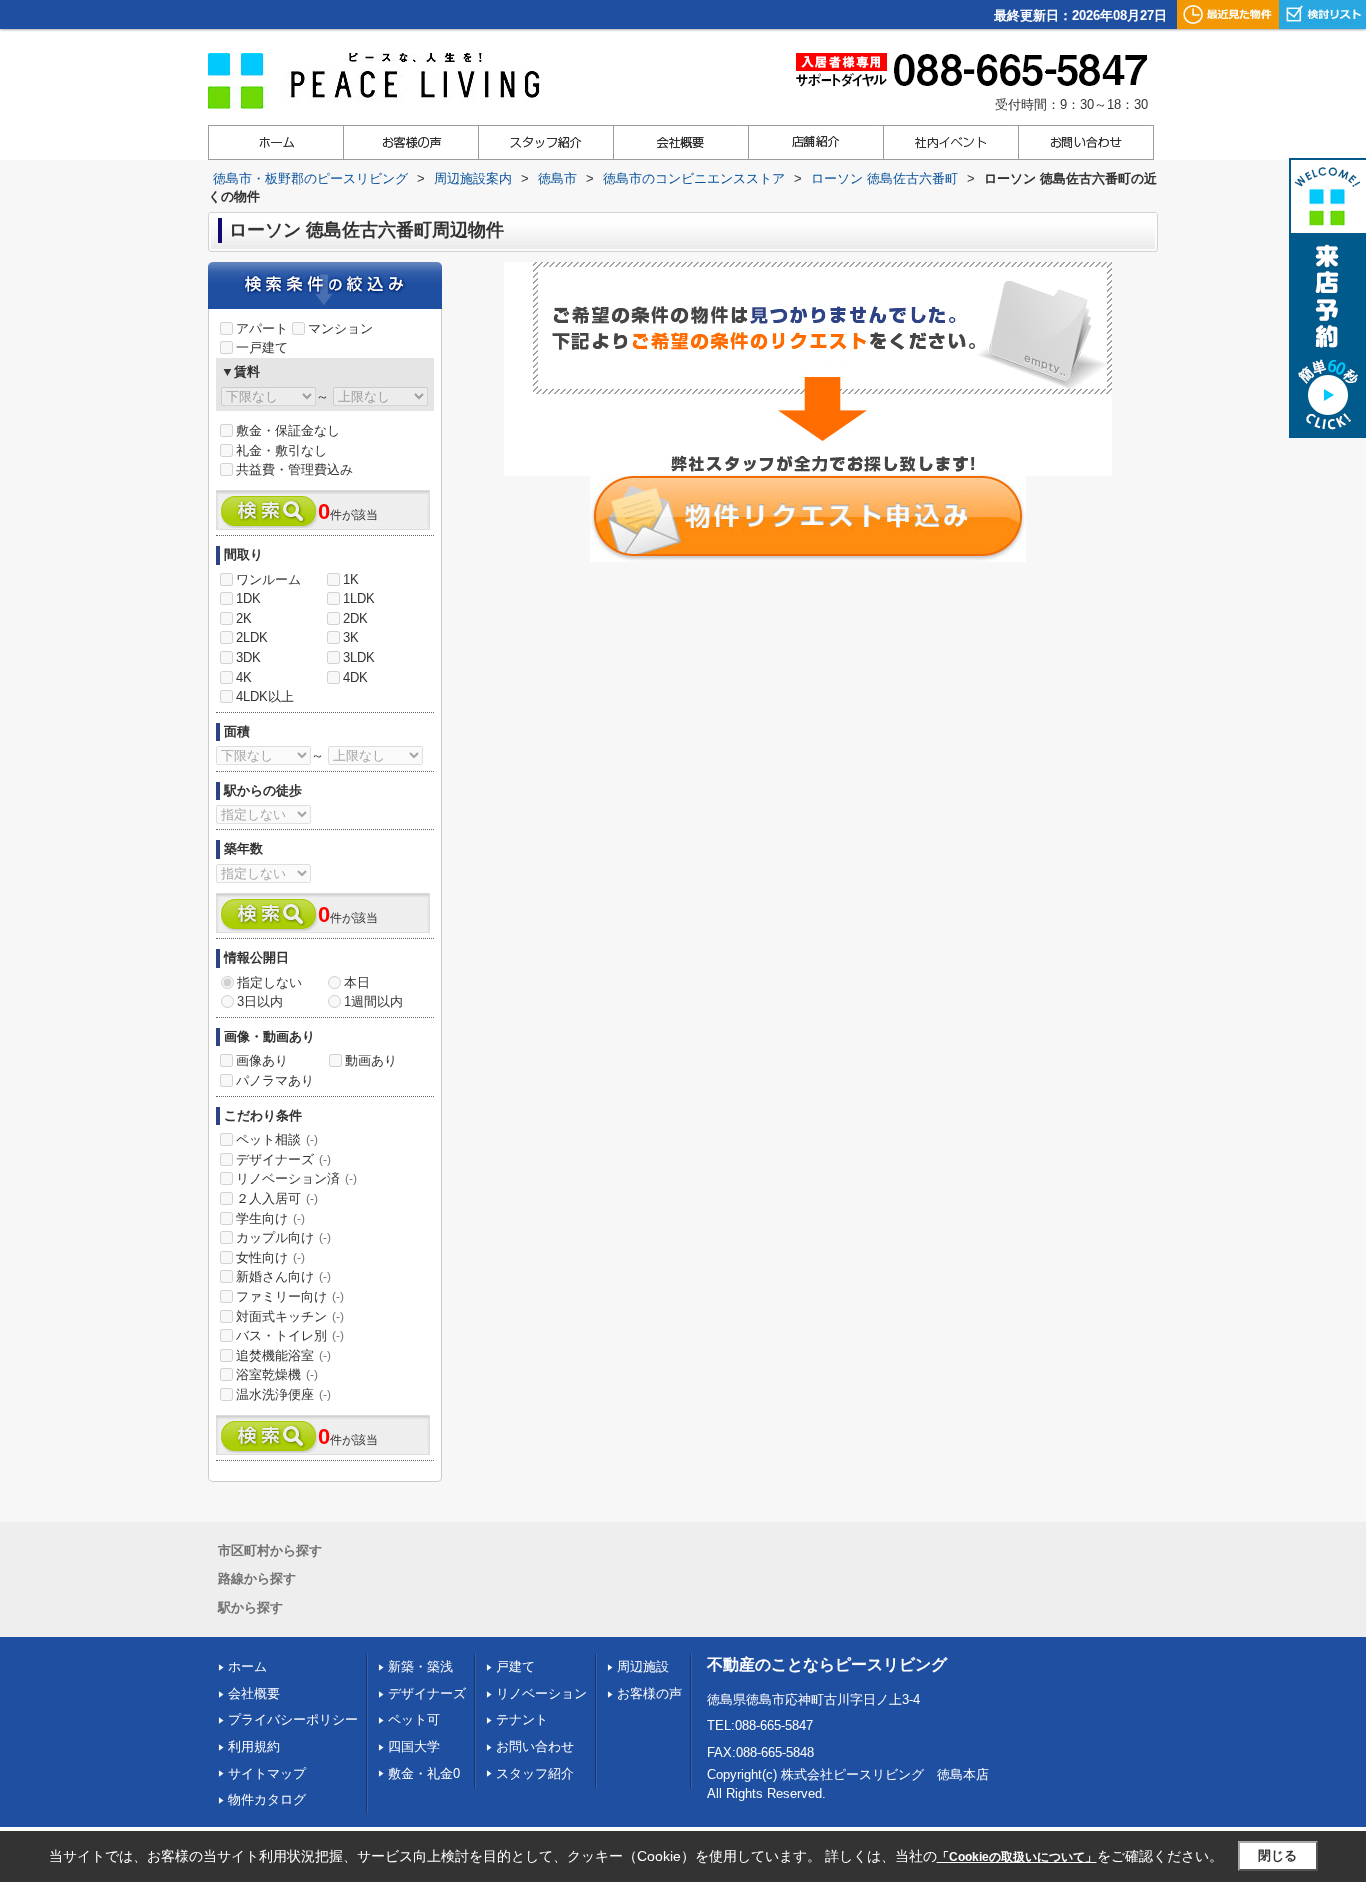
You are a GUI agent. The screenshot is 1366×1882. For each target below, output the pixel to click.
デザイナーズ (283, 1159)
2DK (355, 618)
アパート (262, 328)
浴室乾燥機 (277, 1374)
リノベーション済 (296, 1178)
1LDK (359, 598)
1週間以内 (373, 1001)
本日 (357, 982)
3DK (248, 657)
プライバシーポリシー (293, 1719)
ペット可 (414, 1719)
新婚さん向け (283, 1276)
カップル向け (283, 1237)
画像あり (262, 1060)
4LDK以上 (265, 696)
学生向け (270, 1218)
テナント (522, 1719)
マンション (340, 328)
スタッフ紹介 (535, 1773)
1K (351, 579)
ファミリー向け (290, 1296)
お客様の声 (649, 1693)
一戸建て (262, 347)
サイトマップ (267, 1773)
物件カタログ (267, 1799)
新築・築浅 (420, 1666)
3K (351, 637)
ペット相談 (277, 1139)
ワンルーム (268, 579)
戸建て (515, 1666)
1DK (248, 598)
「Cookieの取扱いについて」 (1017, 1857)
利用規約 (254, 1746)
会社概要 (254, 1693)
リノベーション (541, 1693)
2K (244, 618)
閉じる (1277, 1855)
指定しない (269, 982)
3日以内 (260, 1001)
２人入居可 (277, 1198)
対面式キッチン (290, 1316)
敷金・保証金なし (288, 430)
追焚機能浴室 (283, 1355)
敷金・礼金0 (424, 1773)
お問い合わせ (535, 1746)
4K (244, 677)
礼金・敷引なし (281, 450)
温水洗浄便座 (283, 1394)
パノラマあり (275, 1080)
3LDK (359, 657)
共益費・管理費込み (294, 469)
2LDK (252, 637)
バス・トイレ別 (290, 1335)
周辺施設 (643, 1666)
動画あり (371, 1060)
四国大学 (414, 1746)
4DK (355, 677)
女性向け (270, 1257)
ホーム (247, 1666)
